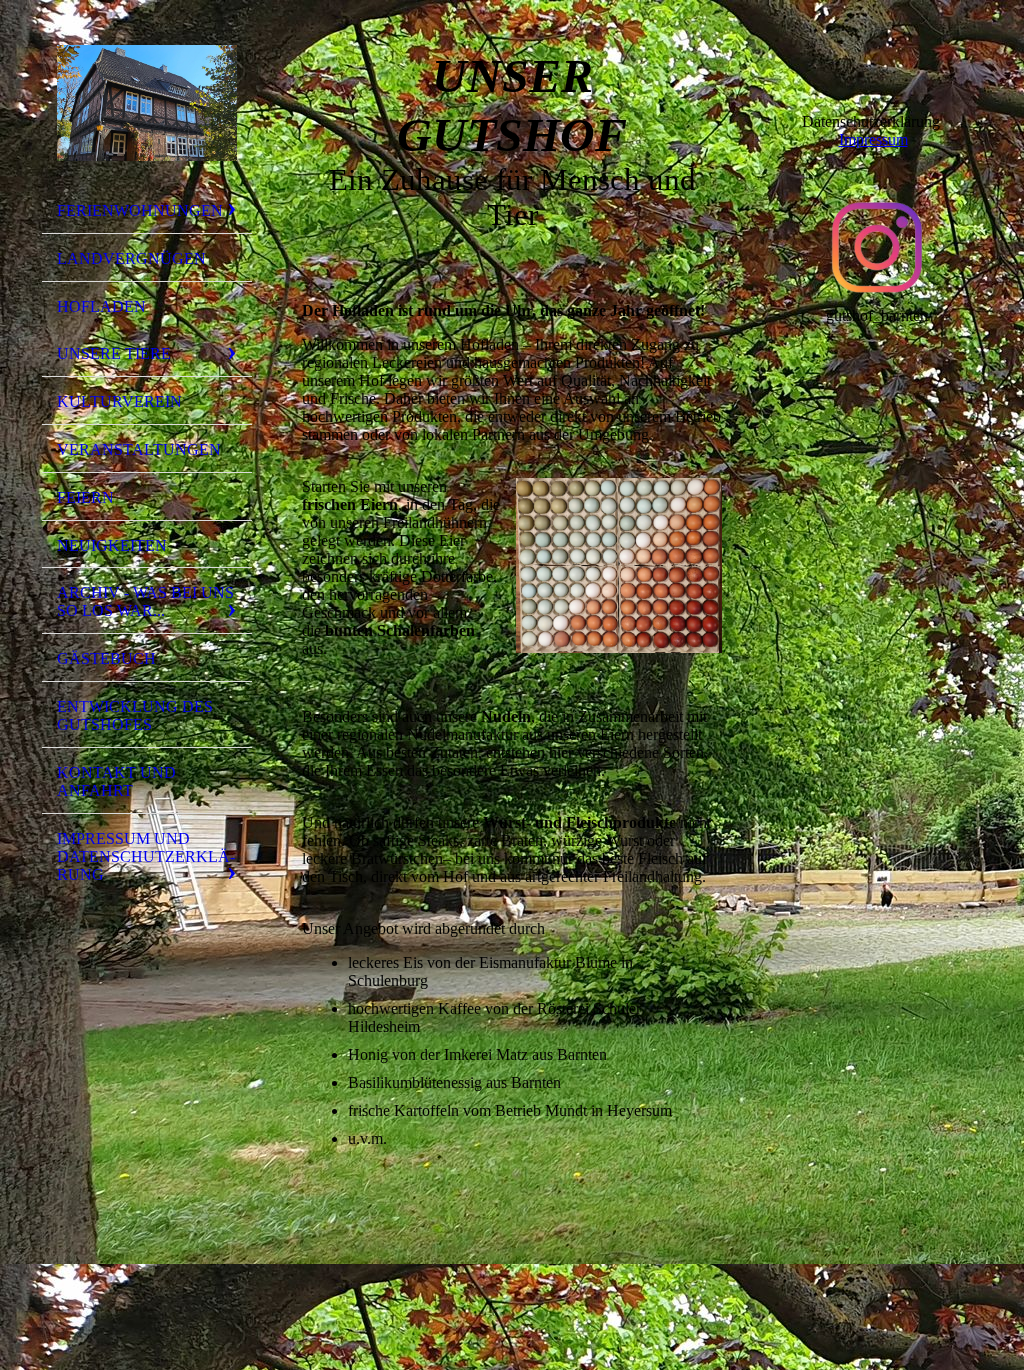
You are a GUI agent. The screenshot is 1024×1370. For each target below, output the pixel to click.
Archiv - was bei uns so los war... (145, 601)
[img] (147, 103)
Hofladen (101, 306)
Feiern (85, 497)
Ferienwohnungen (140, 210)
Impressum (873, 139)
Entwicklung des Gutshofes (135, 715)
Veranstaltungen (139, 449)
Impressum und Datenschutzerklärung (146, 856)
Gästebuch (106, 658)
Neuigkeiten (112, 545)
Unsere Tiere (114, 353)
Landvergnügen (131, 258)
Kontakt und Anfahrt (116, 781)
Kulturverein (119, 401)
